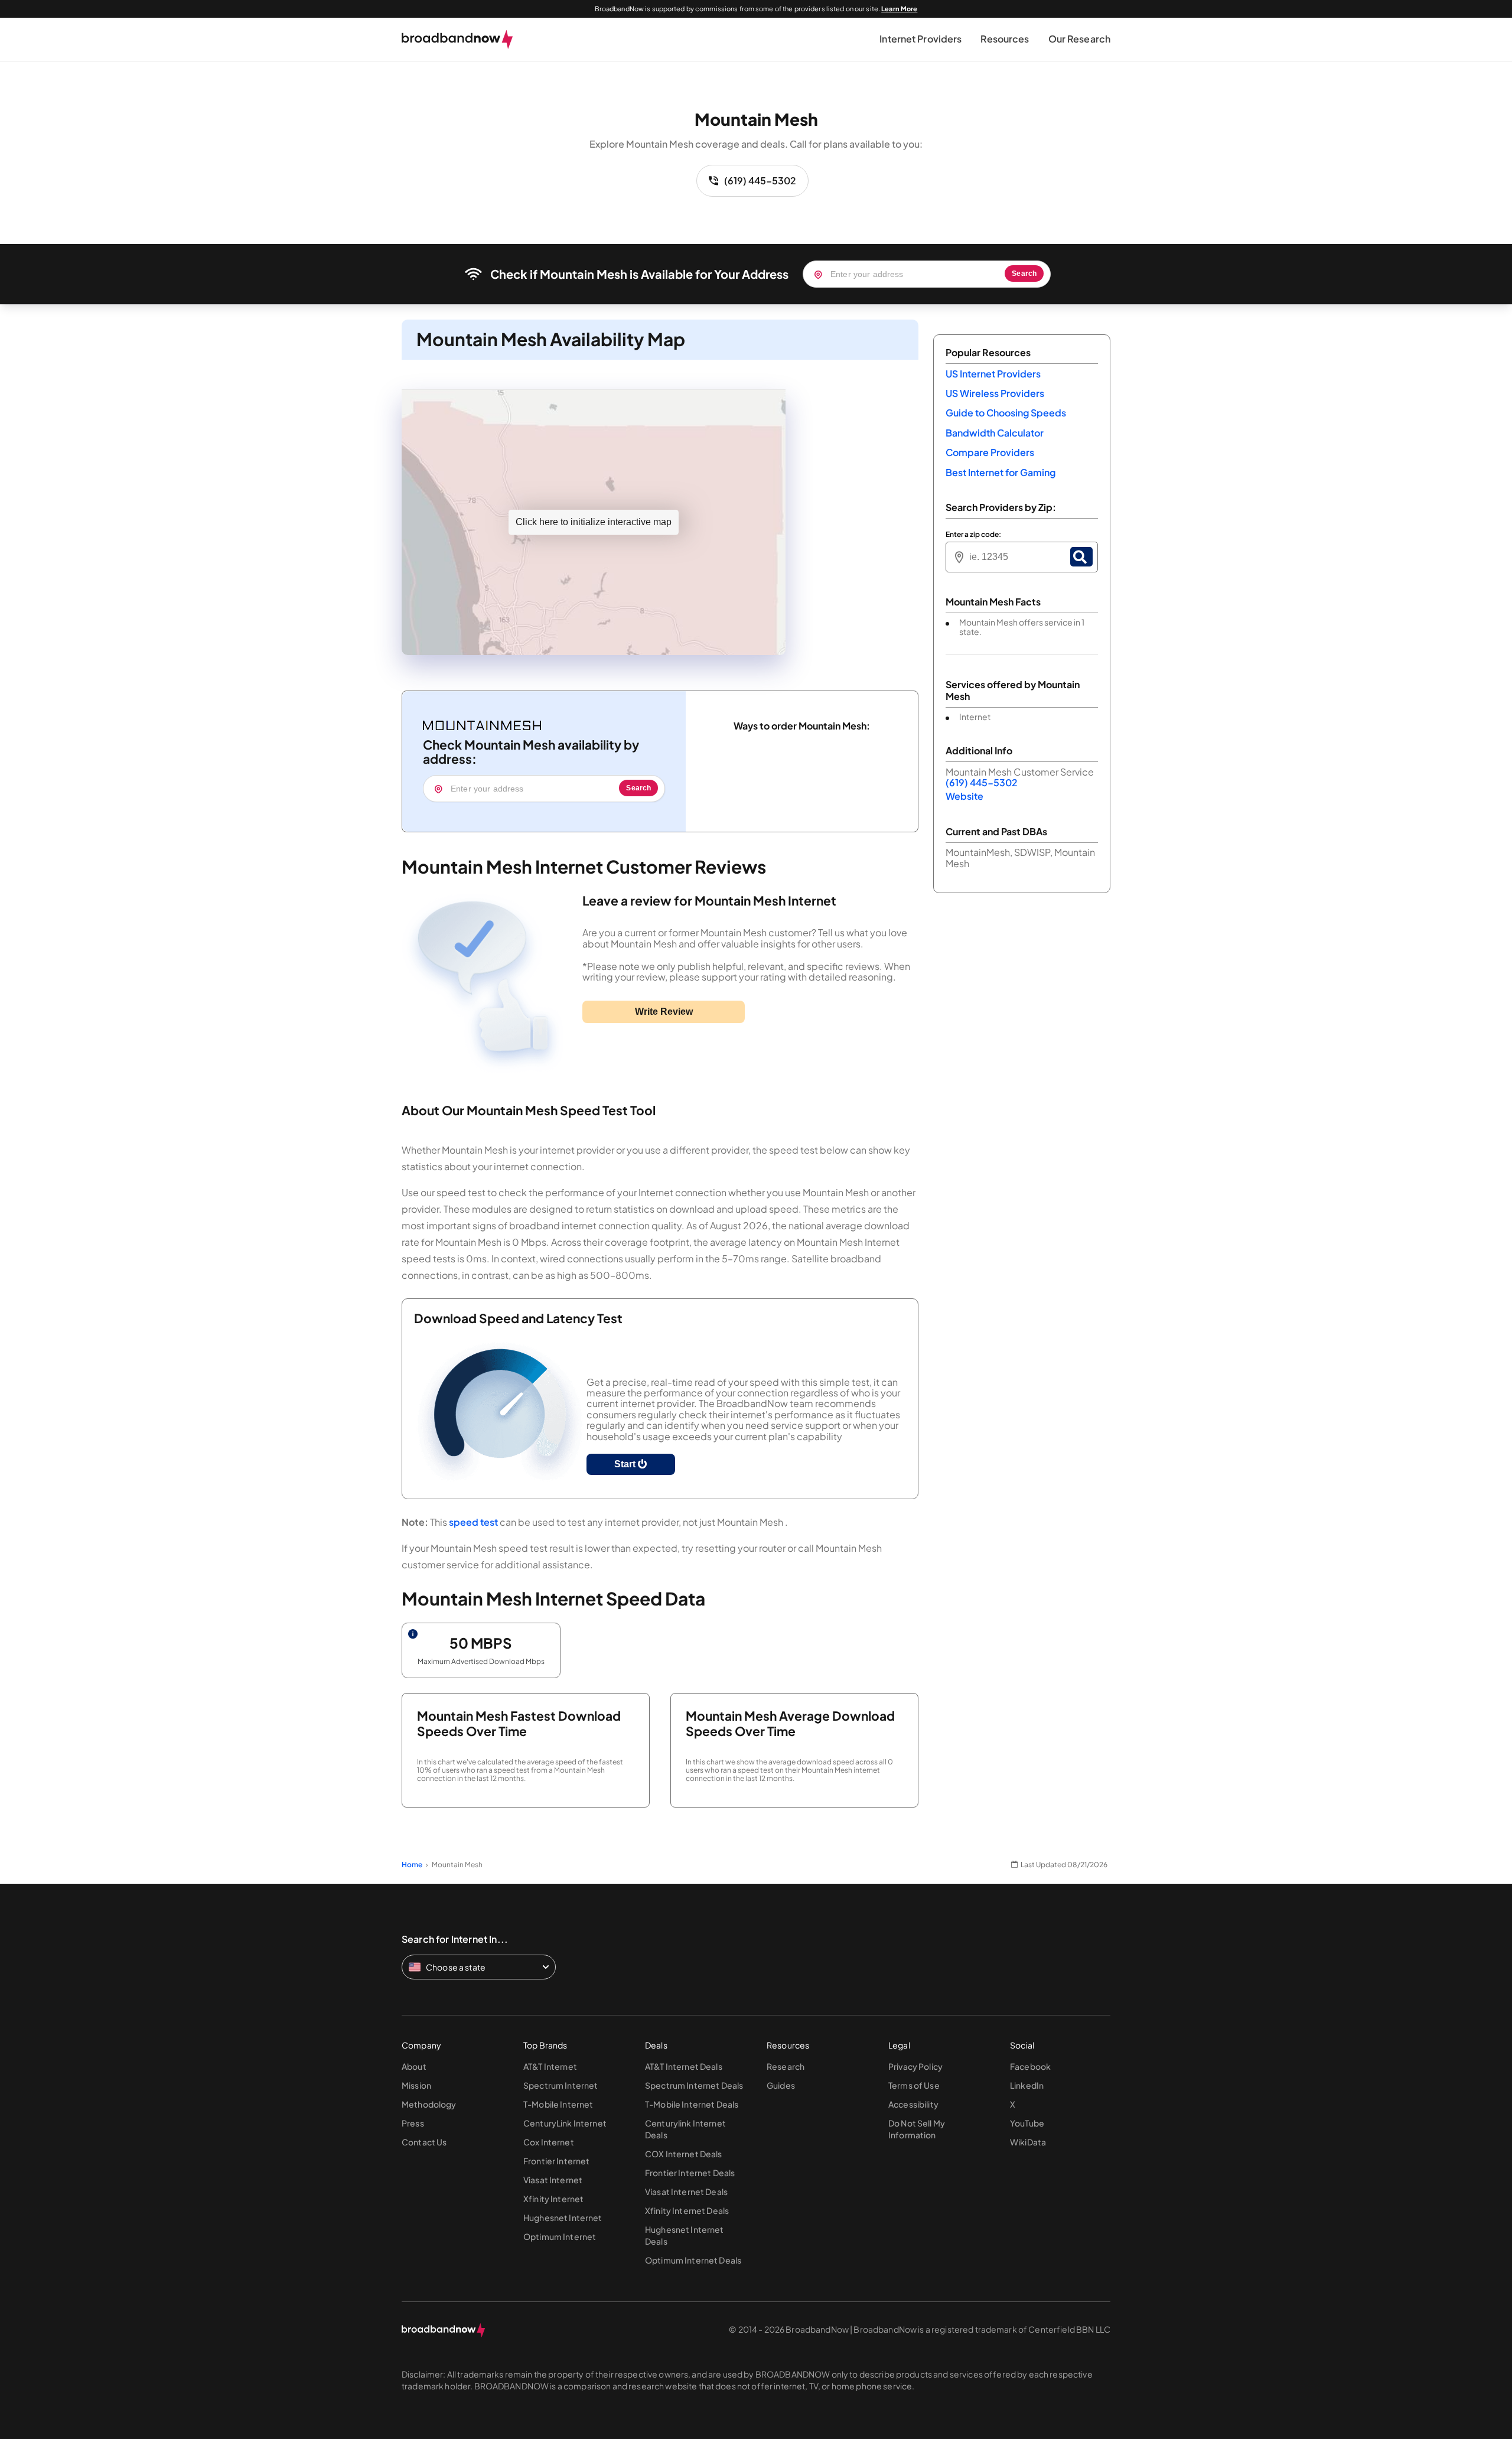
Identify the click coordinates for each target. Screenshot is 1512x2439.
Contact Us (424, 2142)
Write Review (664, 1012)
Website (964, 796)
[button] (920, 39)
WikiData (1028, 2142)
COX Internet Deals (684, 2154)
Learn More (899, 9)
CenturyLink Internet (565, 2123)
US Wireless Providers (995, 393)
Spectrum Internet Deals (694, 2085)
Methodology (429, 2104)
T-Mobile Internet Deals (692, 2104)
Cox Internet (549, 2142)
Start (626, 1464)
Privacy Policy (915, 2066)
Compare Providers (990, 452)
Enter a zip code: (973, 535)
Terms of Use (914, 2085)
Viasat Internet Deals (686, 2191)
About (414, 2066)
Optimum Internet (560, 2236)
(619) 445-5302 (760, 180)
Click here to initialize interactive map (594, 522)
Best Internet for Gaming (1001, 472)
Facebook (1030, 2066)
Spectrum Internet (561, 2085)
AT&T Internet (550, 2066)
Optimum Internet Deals (693, 2260)
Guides (781, 2085)
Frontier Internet (556, 2161)
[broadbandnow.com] (457, 40)
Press (413, 2123)
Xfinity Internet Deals (687, 2210)
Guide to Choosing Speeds (1006, 413)
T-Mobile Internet (558, 2104)
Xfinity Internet (553, 2199)
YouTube (1027, 2123)
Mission (416, 2085)
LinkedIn (1027, 2085)
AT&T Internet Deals (684, 2066)
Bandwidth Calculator (995, 433)
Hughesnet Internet (563, 2217)
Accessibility (913, 2104)
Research (786, 2066)
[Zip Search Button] (1081, 557)
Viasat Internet (553, 2180)
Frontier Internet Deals (690, 2173)
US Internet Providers (993, 374)
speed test (473, 1522)
